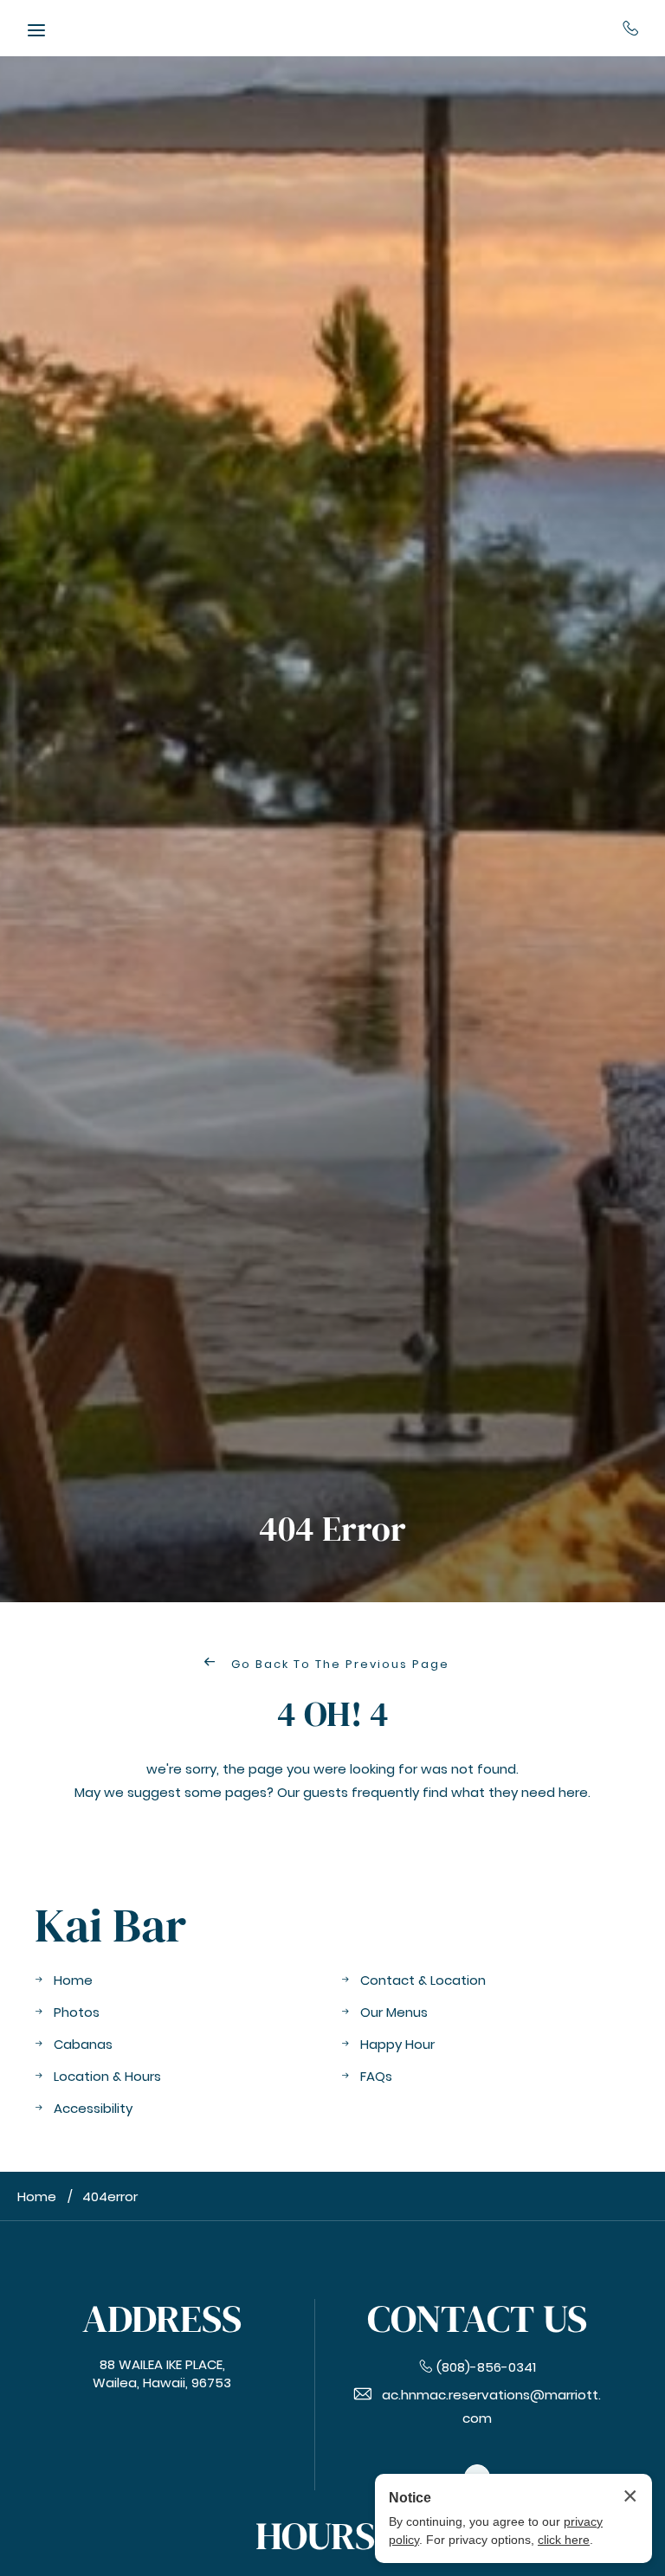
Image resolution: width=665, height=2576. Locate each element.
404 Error (332, 1529)
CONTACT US (477, 2318)
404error (110, 2196)
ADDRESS (162, 2318)
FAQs (376, 2076)
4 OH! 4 (333, 1714)
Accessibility (93, 2108)
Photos (77, 2012)
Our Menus (394, 2012)
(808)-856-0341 (631, 28)
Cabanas (83, 2044)
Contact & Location (423, 1980)
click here (564, 2540)
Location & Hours (107, 2076)
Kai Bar (110, 1926)
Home (73, 1980)
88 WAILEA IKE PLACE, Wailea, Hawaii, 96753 (162, 2373)
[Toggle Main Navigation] (36, 30)
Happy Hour (397, 2044)
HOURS (315, 2536)
